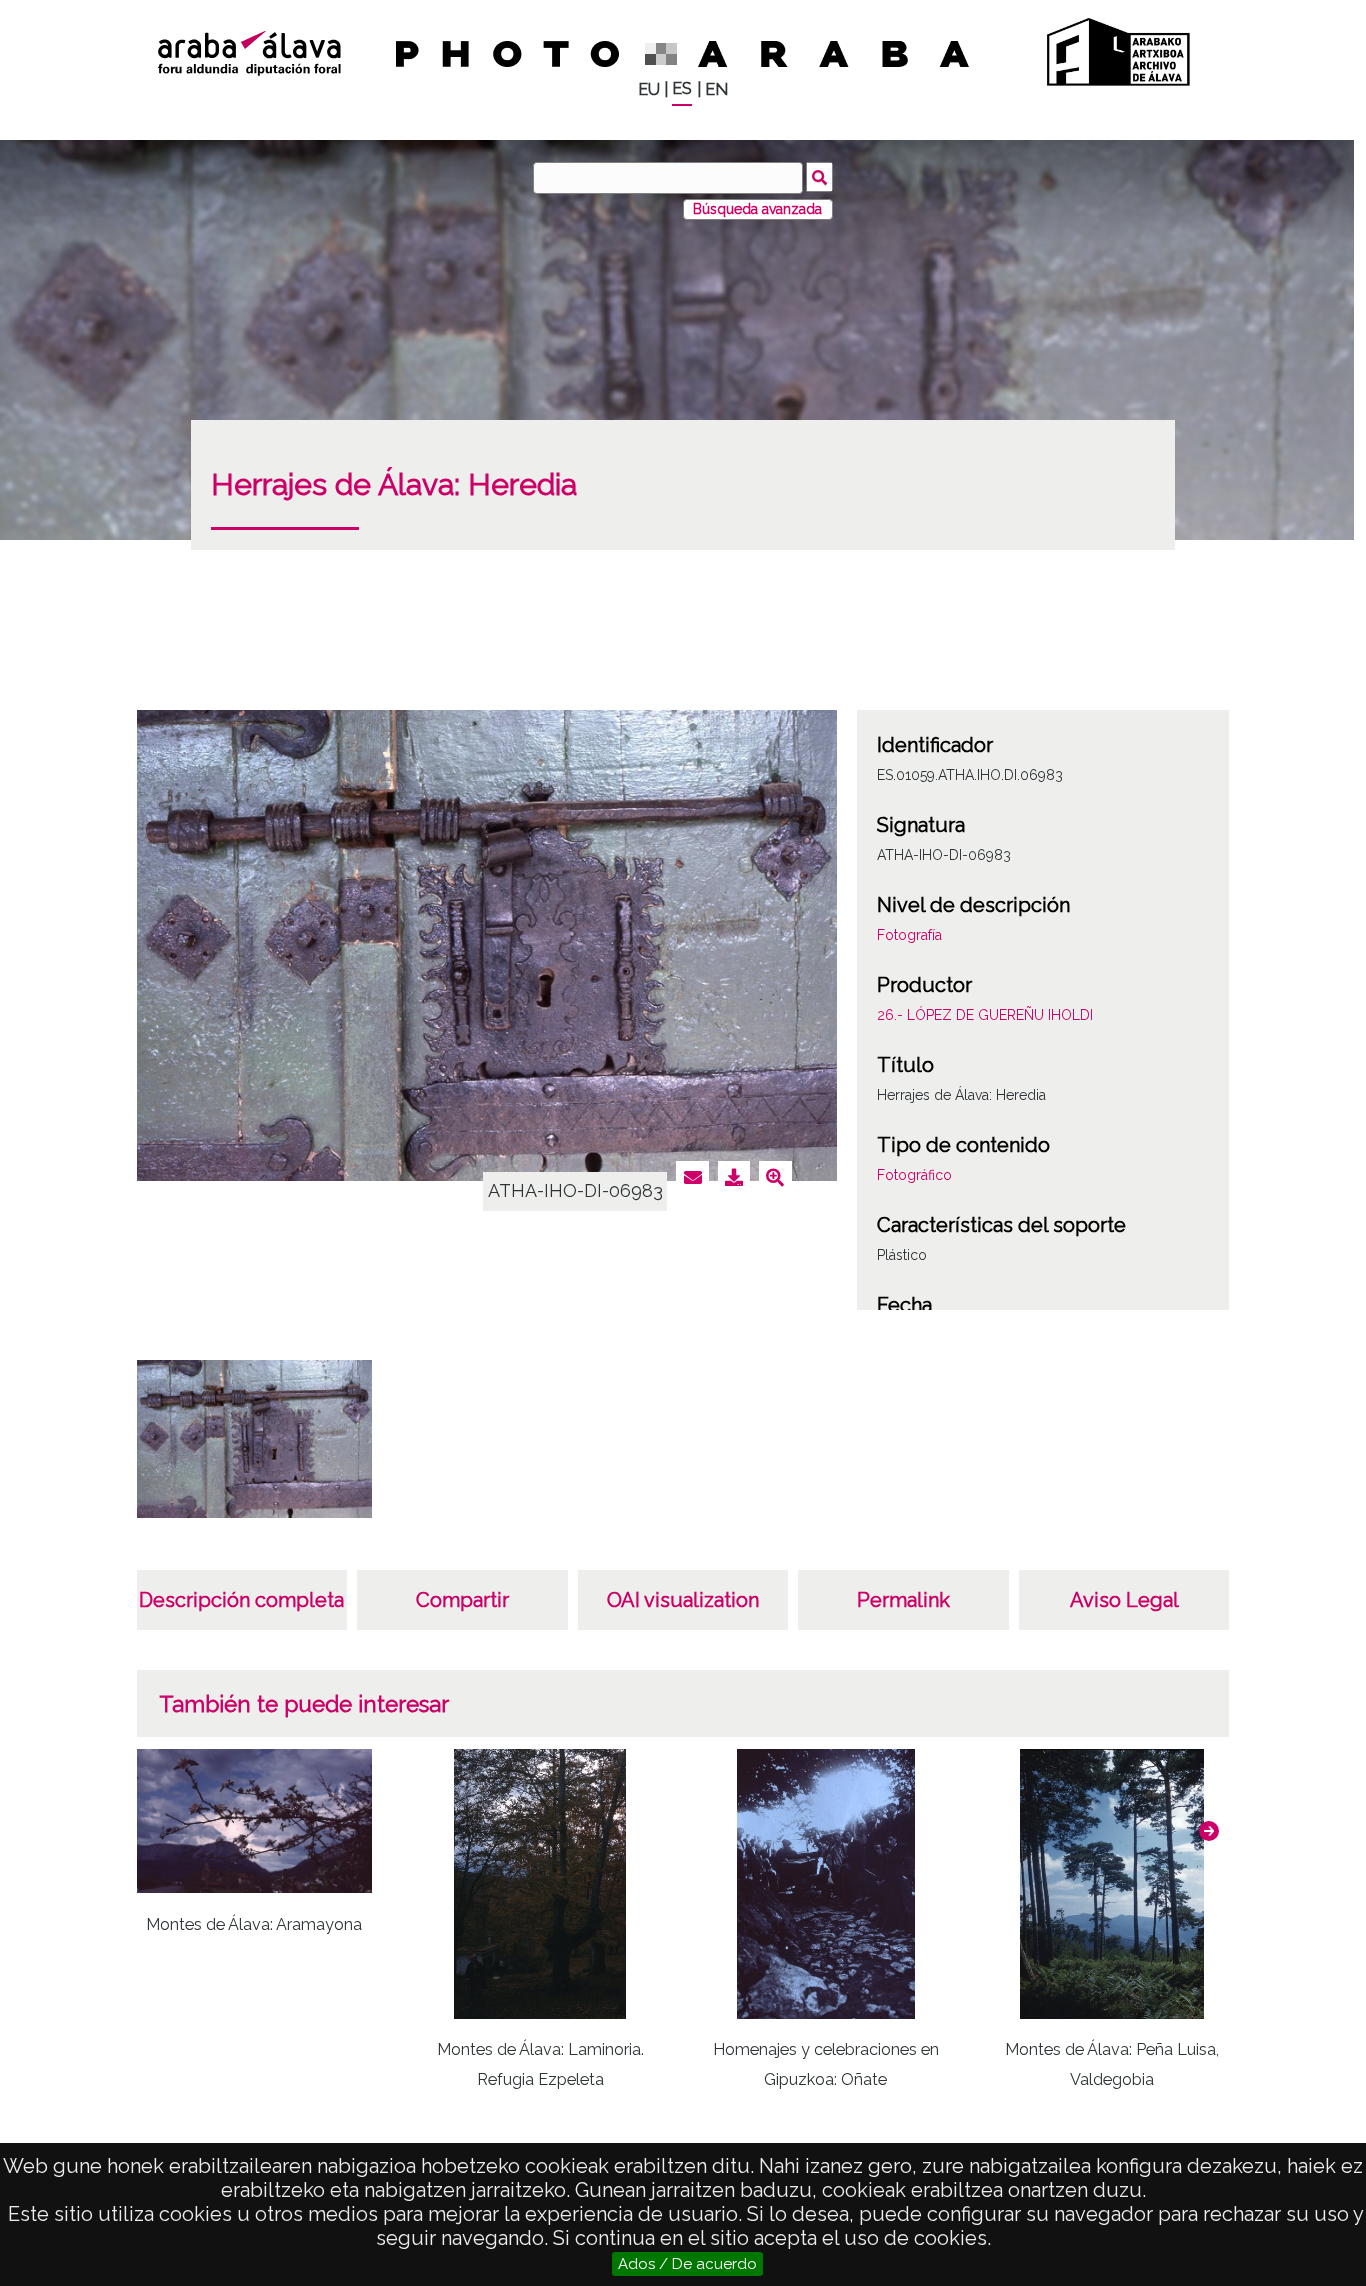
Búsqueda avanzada (757, 209)
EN (716, 89)
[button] (1209, 1831)
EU (649, 89)
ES (682, 88)
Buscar (819, 177)
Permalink (903, 1600)
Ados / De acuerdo (687, 2264)
